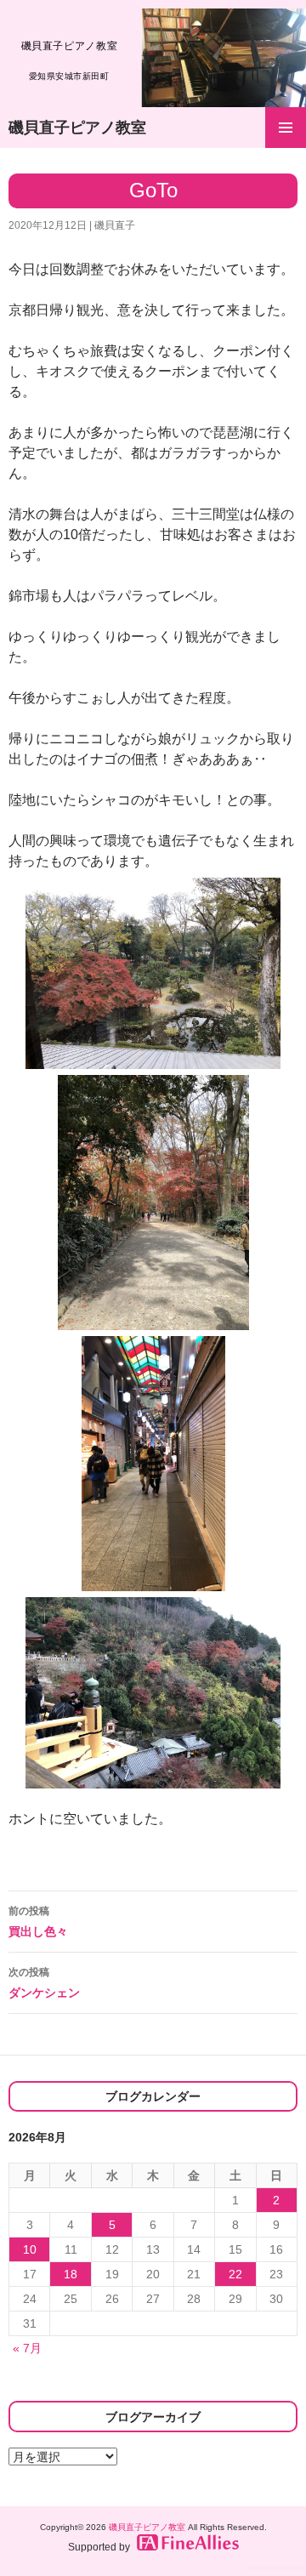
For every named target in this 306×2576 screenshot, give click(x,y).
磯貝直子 (115, 225)
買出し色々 (38, 1922)
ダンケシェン (44, 1983)
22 (235, 2274)
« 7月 (27, 2348)
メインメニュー (286, 128)
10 (30, 2249)
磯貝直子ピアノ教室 (77, 128)
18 (71, 2274)
